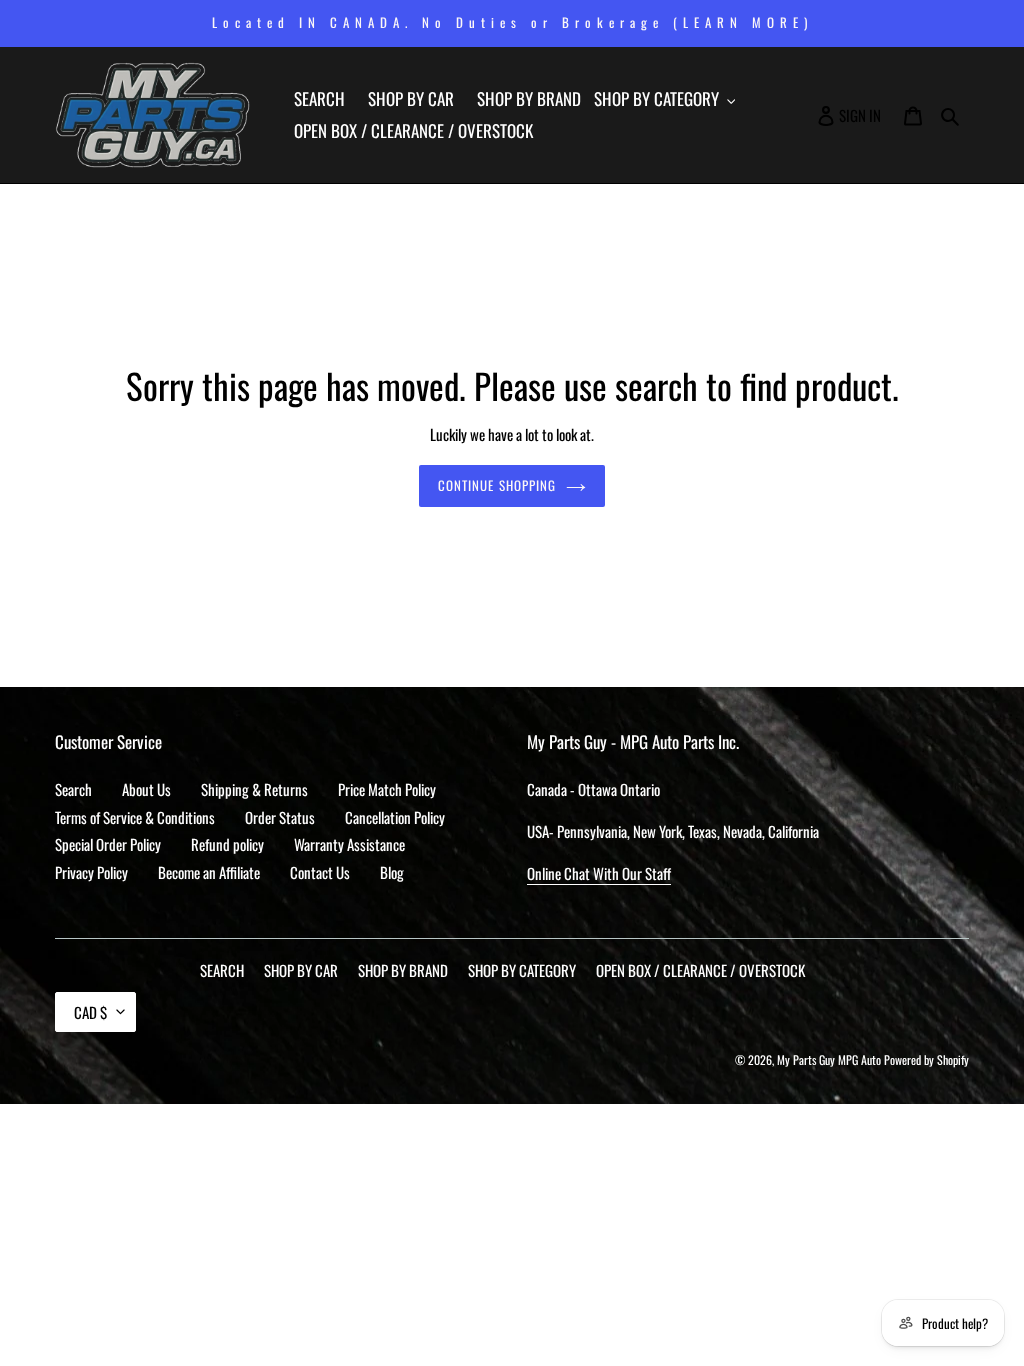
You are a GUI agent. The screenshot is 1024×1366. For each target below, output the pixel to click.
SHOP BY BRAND (403, 970)
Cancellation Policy (395, 817)
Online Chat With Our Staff (599, 873)
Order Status (280, 817)
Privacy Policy (91, 872)
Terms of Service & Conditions (135, 817)
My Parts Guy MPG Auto (829, 1059)
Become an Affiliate (209, 872)
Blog (392, 872)
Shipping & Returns (254, 789)
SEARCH (222, 970)
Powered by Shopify (926, 1059)
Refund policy (227, 844)
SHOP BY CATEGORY (522, 970)
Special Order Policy (108, 844)
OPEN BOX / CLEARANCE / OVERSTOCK (700, 970)
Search (73, 789)
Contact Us (320, 872)
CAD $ (90, 1012)
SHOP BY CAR (301, 970)
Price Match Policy (387, 789)
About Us (146, 789)
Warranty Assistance (349, 844)
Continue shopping (497, 485)
